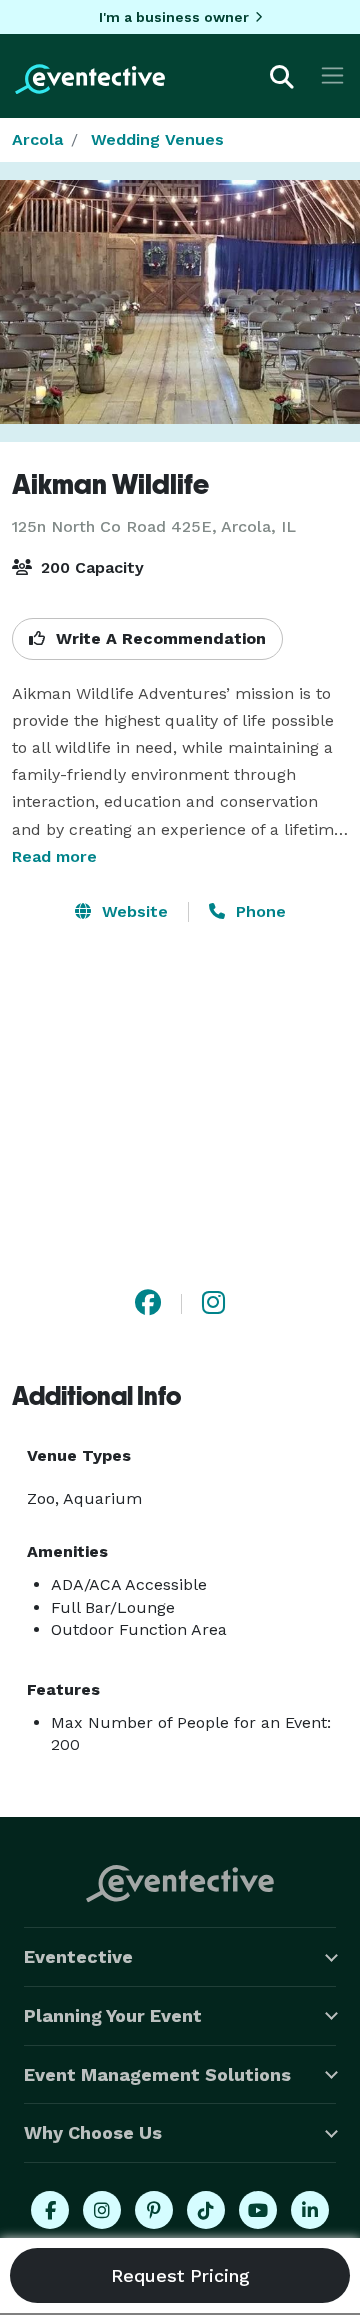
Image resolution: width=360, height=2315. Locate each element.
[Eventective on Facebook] (50, 2210)
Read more (54, 856)
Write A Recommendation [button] (158, 638)
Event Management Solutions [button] (157, 2074)
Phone (258, 911)
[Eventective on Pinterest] (154, 2210)
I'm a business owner (174, 17)
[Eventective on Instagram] (102, 2210)
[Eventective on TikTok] (206, 2210)
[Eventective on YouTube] (258, 2210)
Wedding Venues (157, 139)
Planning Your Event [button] (113, 2015)
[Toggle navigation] (332, 75)
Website (132, 911)
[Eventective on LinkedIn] (310, 2210)
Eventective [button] (78, 1956)
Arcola (37, 139)
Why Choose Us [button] (93, 2132)
